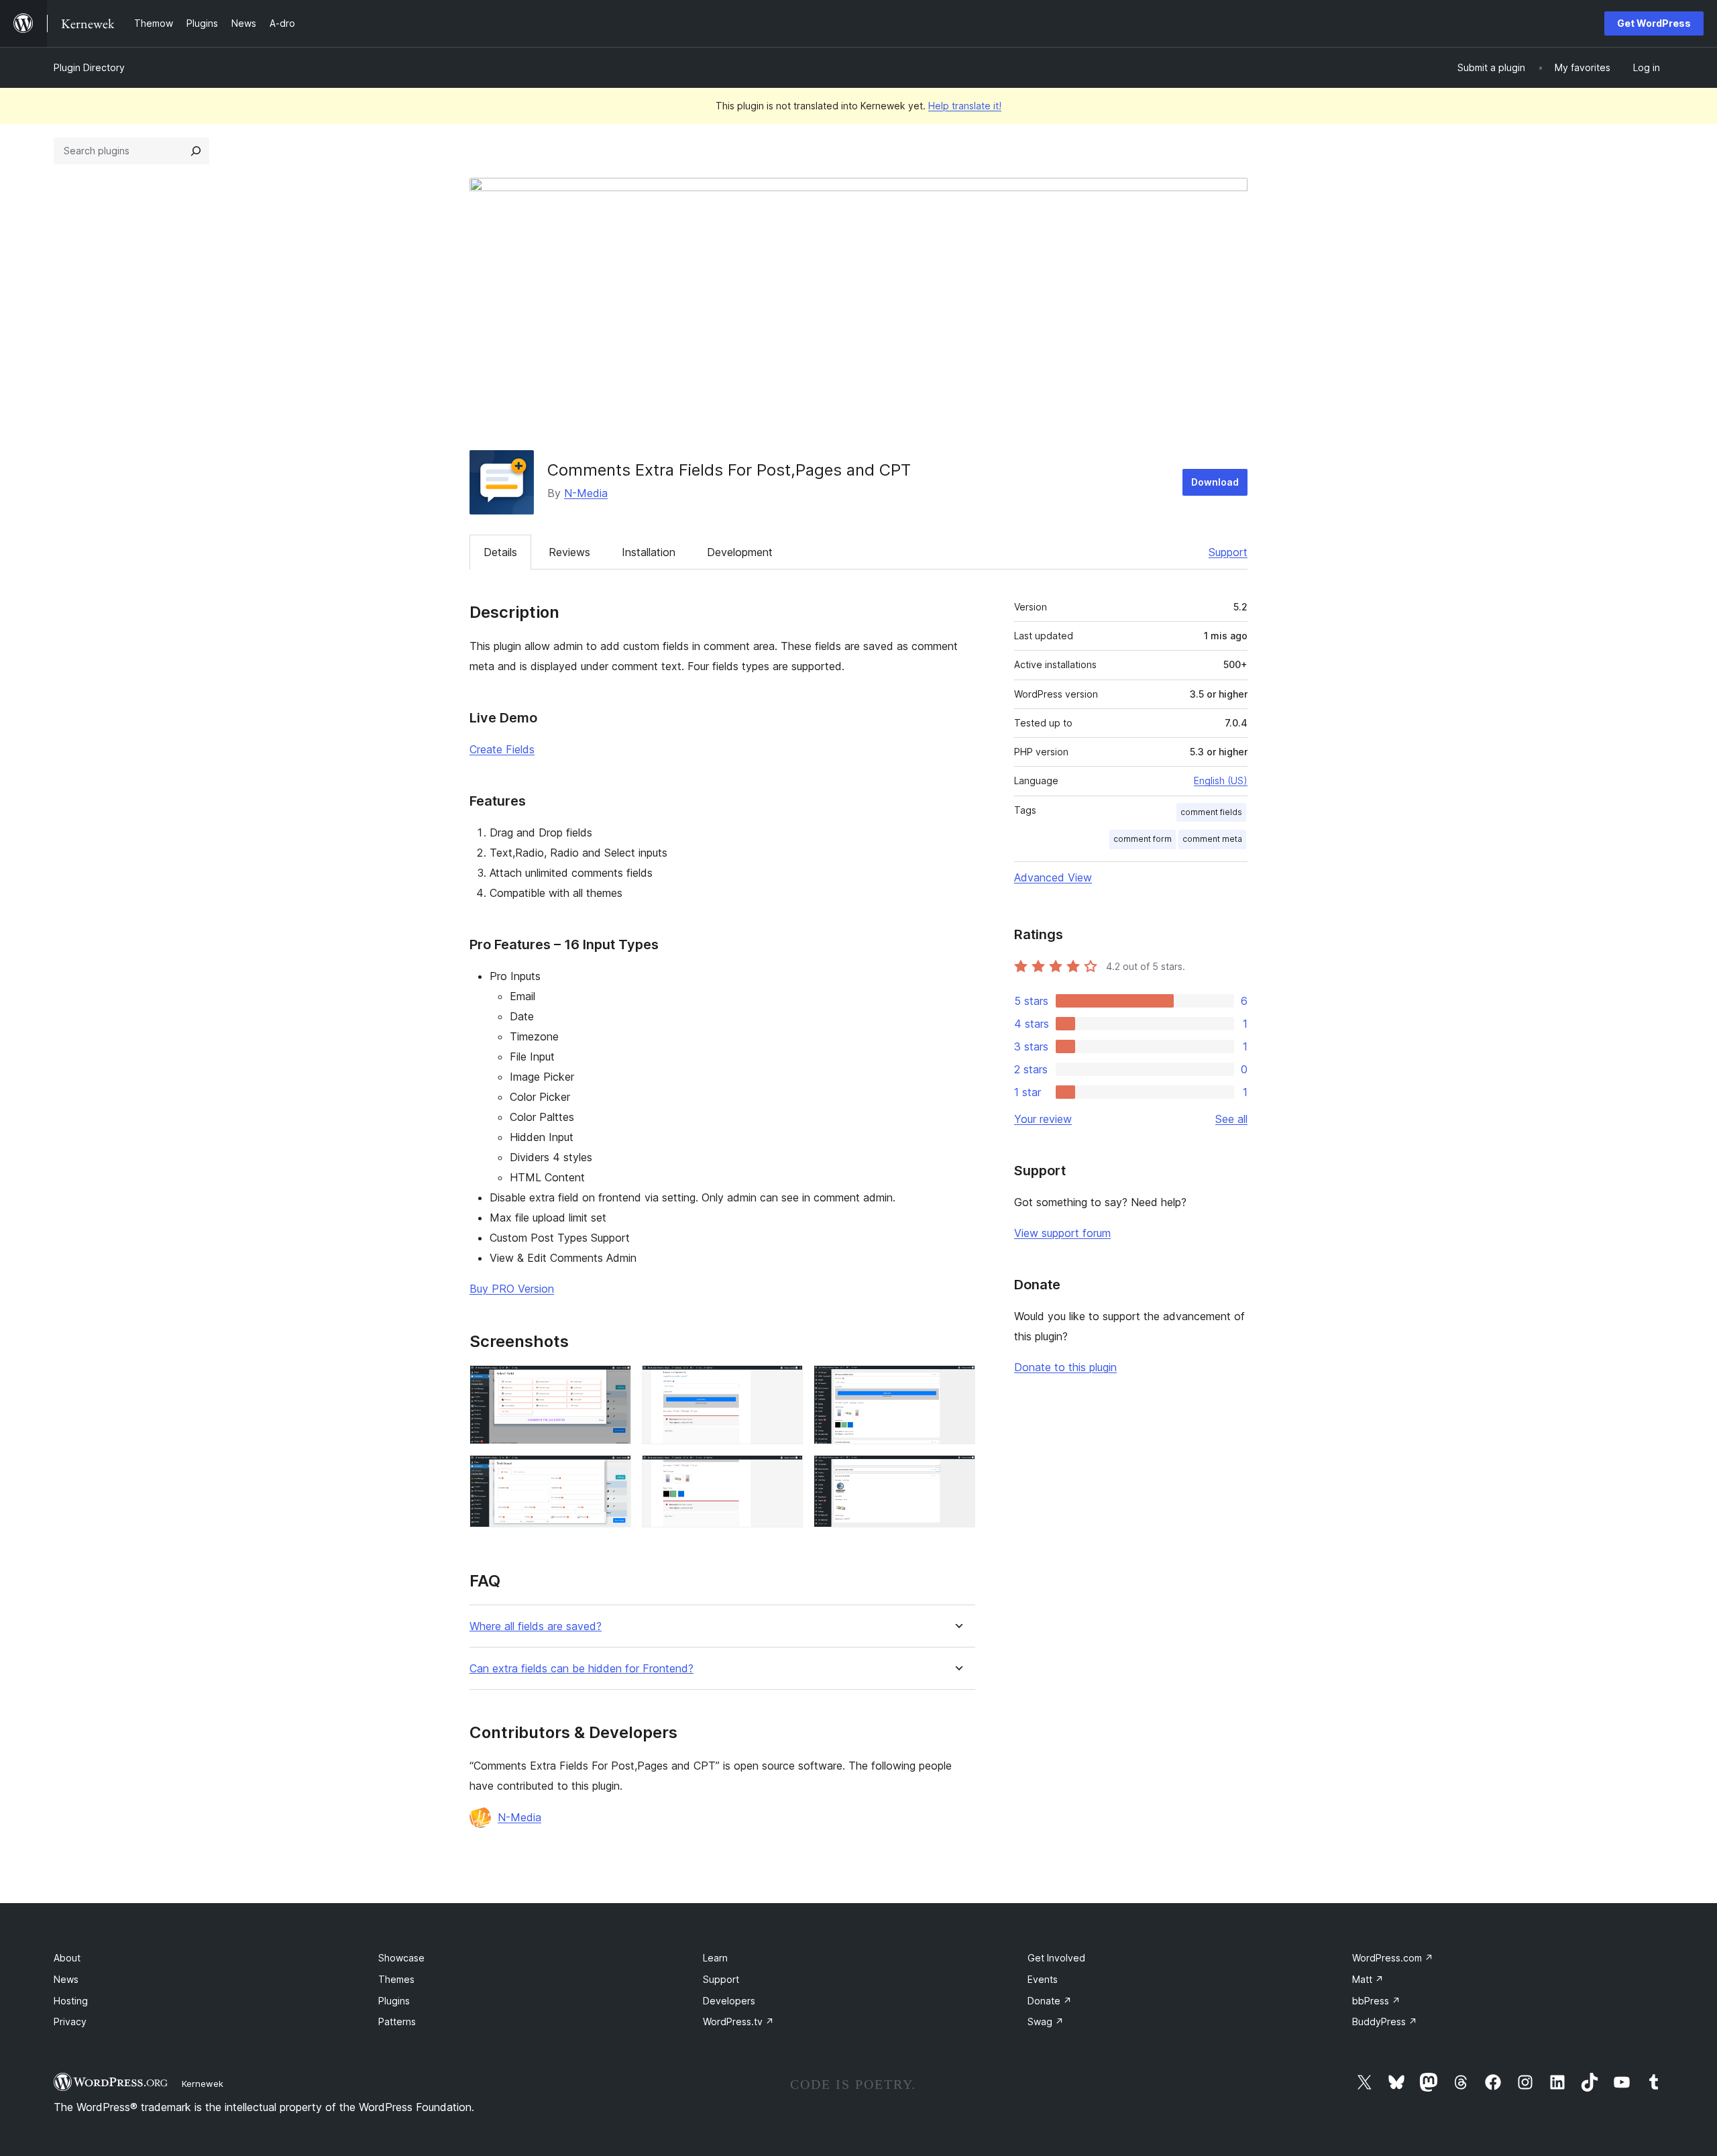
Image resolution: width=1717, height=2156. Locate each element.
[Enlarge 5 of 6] (957, 1383)
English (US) (1221, 780)
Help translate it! (965, 106)
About (67, 1958)
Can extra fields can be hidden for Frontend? (581, 1669)
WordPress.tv (738, 2022)
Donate (1050, 2001)
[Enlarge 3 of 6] (785, 1383)
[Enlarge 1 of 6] (613, 1383)
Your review (1043, 1119)
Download (1215, 482)
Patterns (397, 2022)
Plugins (394, 2001)
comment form (1143, 839)
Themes (396, 1979)
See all (1231, 1119)
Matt (1368, 1979)
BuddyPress (1385, 2022)
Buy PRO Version (512, 1289)
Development (740, 552)
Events (1043, 1979)
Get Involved (1056, 1958)
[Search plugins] (196, 151)
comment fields (1211, 812)
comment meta (1212, 839)
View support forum (1062, 1233)
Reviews (569, 552)
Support (1228, 552)
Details (500, 552)
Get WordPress (1654, 23)
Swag (1046, 2022)
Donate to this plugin (1065, 1367)
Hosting (71, 2001)
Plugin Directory (89, 67)
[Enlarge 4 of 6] (785, 1473)
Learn (715, 1958)
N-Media (586, 493)
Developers (729, 2001)
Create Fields (502, 749)
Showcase (401, 1958)
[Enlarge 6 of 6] (957, 1473)
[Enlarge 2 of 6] (613, 1473)
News (66, 1979)
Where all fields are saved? (536, 1626)
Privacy (70, 2022)
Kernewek (203, 2084)
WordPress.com (1393, 1958)
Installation (649, 552)
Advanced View (1053, 877)
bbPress (1376, 2001)
